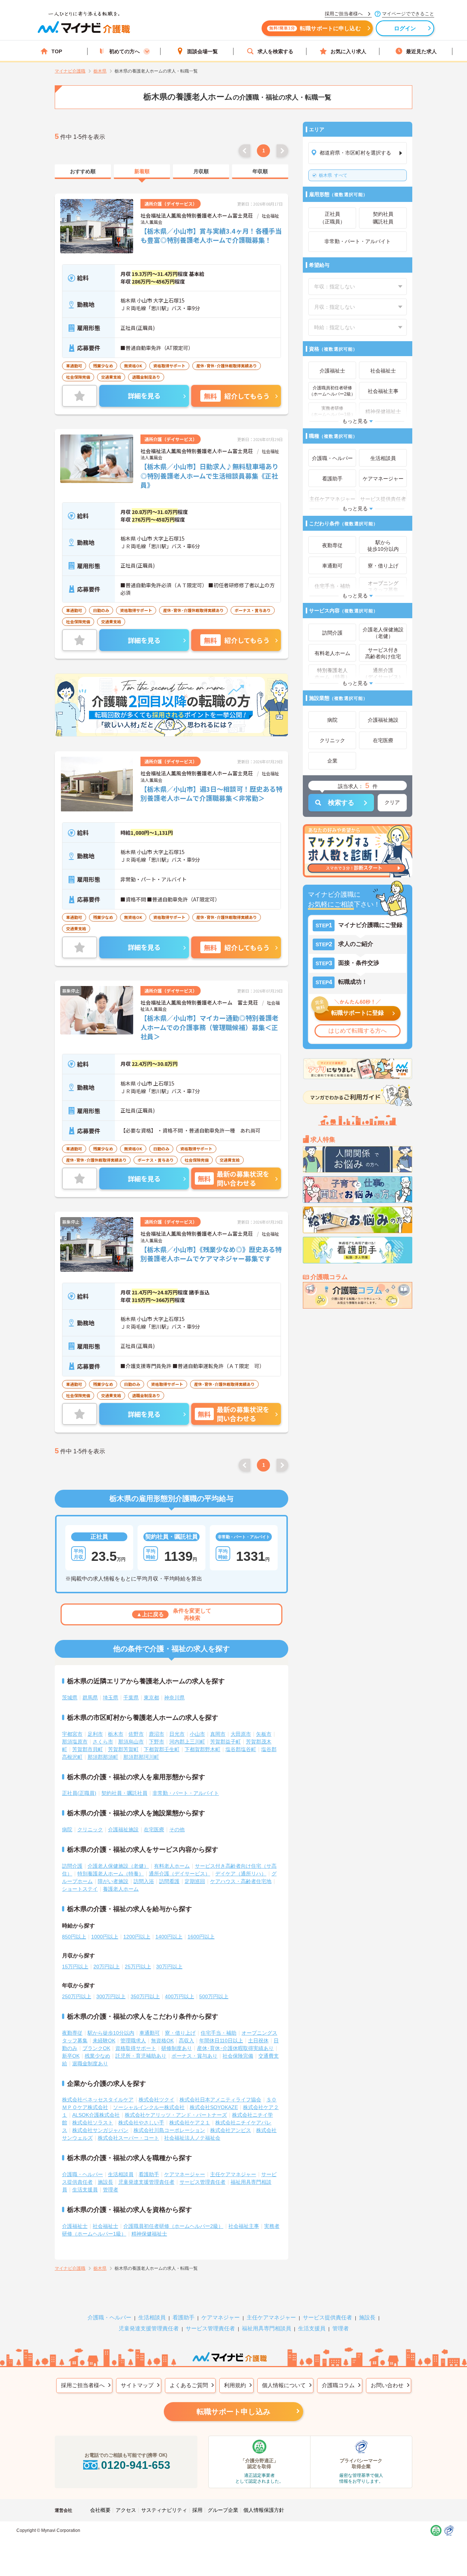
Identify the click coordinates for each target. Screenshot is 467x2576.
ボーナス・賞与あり (194, 2056)
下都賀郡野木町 (202, 1749)
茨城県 (70, 1698)
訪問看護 (169, 1881)
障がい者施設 (113, 1881)
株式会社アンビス (231, 2130)
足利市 (95, 1734)
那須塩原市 (75, 1742)
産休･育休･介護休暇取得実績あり (235, 2048)
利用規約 (235, 2385)
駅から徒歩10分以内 (111, 2033)
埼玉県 (111, 1698)
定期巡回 (195, 1881)
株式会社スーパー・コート (128, 2138)
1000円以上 (105, 1937)
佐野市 (136, 1734)
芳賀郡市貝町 (88, 1749)
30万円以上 (169, 1967)
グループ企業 (223, 2510)
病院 (67, 1829)
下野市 (157, 1742)
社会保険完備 (238, 2056)
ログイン (405, 28)
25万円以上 (138, 1967)
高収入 (186, 2041)
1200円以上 (137, 1937)
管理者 (111, 2190)
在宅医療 (154, 1829)
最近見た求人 (421, 51)
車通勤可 (150, 2033)
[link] (83, 172)
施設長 (105, 2182)
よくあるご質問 (189, 2385)
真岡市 (218, 1734)
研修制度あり (177, 2048)
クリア (392, 802)
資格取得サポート (136, 2048)
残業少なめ (97, 2056)
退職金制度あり (90, 2063)
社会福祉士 (105, 2226)
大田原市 (241, 1734)
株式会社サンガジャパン (100, 2130)
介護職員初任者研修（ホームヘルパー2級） (173, 2226)
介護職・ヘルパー (82, 2174)
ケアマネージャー (185, 2174)
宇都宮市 (72, 1734)
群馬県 (90, 1698)
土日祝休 (258, 2041)
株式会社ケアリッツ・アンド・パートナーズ (176, 2115)
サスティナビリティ (164, 2510)
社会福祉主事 (244, 2226)
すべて (333, 175)
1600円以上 (201, 1937)
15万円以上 (75, 1967)
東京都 (151, 1698)
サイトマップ (137, 2385)
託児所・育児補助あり (141, 2056)
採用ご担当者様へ (83, 2385)
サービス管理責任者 (202, 2182)
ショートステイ (80, 1889)
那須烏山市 (131, 1742)
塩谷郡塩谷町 (241, 1749)
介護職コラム (338, 2385)
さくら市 (103, 1742)
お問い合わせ (387, 2385)
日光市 (177, 1734)
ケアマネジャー (221, 2317)
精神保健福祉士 (149, 2234)
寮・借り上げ (180, 2033)
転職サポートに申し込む (315, 28)
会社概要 (100, 2510)
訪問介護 (72, 1866)
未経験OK (104, 2041)
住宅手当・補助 (219, 2033)
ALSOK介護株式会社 (96, 2115)
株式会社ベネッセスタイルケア (98, 2100)
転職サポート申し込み (233, 2412)
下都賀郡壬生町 (162, 1749)
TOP (57, 51)
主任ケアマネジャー (233, 2174)
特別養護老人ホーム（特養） (111, 1874)
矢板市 (264, 1734)
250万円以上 (77, 1996)
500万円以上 (214, 1996)
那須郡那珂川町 (141, 1757)
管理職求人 (133, 2041)
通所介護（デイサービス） (180, 1874)
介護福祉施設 (123, 1829)
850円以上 (74, 1937)
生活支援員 (85, 2190)
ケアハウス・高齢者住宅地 (241, 1881)
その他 (177, 1829)
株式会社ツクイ (157, 2100)
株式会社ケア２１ (190, 2123)
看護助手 (149, 2174)
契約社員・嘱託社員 (124, 1793)
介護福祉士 (75, 2226)
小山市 (197, 1734)
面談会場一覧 (202, 51)
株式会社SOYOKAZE (214, 2107)
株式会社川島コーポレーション (169, 2130)
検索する (341, 803)
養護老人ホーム (121, 1889)
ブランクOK (96, 2048)
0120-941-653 (136, 2465)
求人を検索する (275, 51)
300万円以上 (111, 1996)
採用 (197, 2510)
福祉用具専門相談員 (267, 2328)
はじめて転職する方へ (358, 1031)
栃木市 (116, 1734)
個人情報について (284, 2385)
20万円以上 (107, 1967)
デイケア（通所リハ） (241, 1874)
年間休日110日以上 (221, 2041)
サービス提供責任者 (327, 2317)
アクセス (126, 2510)
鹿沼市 (157, 1734)
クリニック (90, 1829)
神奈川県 (174, 1698)
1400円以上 (169, 1937)
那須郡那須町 (103, 1757)
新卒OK (71, 2056)
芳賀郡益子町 (225, 1742)
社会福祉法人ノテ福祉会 (192, 2138)
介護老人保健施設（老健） (118, 1866)
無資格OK (162, 2041)
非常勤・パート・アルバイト (186, 1793)
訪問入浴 (144, 1881)
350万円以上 (145, 1996)
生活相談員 (121, 2174)
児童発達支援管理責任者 (146, 2182)
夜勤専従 (72, 2033)
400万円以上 (180, 1996)
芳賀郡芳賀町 (123, 1749)
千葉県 (131, 1698)
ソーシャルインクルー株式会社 (149, 2107)
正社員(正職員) (79, 1793)
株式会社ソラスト (93, 2123)
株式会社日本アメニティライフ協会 (220, 2100)
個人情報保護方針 (264, 2510)
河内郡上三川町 (187, 1742)
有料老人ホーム (172, 1866)
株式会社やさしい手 (141, 2123)
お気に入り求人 (348, 51)
